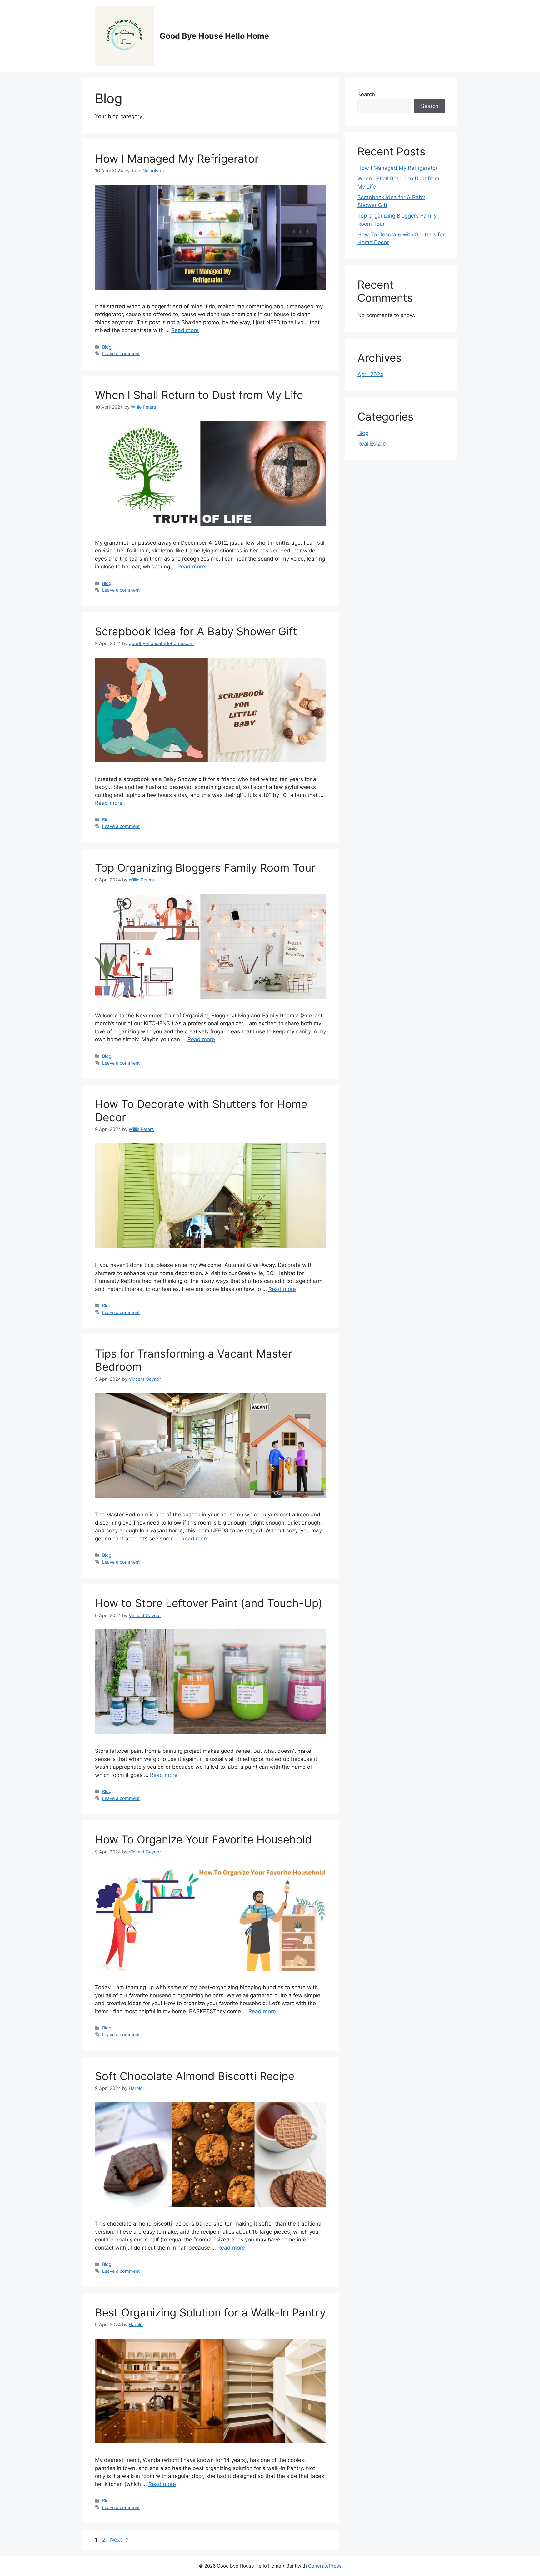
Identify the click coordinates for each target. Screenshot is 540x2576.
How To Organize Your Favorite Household (203, 1839)
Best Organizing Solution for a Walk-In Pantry (210, 2312)
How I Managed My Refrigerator (177, 159)
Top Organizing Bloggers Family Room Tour (205, 868)
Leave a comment (121, 353)
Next (119, 2540)
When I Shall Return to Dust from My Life (199, 395)
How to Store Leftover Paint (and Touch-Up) (209, 1603)
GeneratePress (325, 2566)
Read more (185, 330)
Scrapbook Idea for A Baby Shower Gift (196, 631)
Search (366, 94)
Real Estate (372, 444)
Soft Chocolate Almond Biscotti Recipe (195, 2076)
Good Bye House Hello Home (214, 36)
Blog (107, 347)
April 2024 (370, 374)
